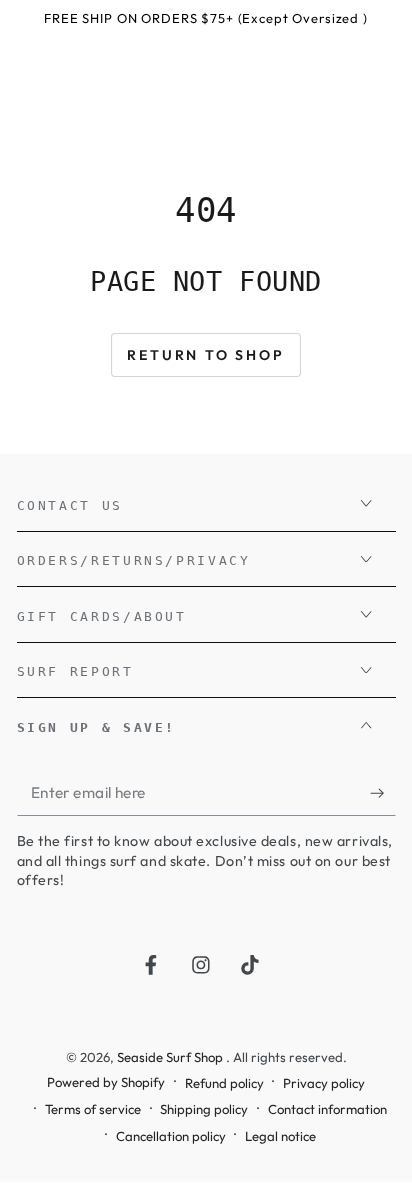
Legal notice (280, 1136)
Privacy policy (324, 1083)
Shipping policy (204, 1109)
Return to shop (205, 355)
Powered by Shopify (106, 1082)
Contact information (327, 1109)
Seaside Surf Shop (171, 1057)
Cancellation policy (171, 1136)
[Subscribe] (382, 793)
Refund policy (224, 1083)
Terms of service (93, 1109)
